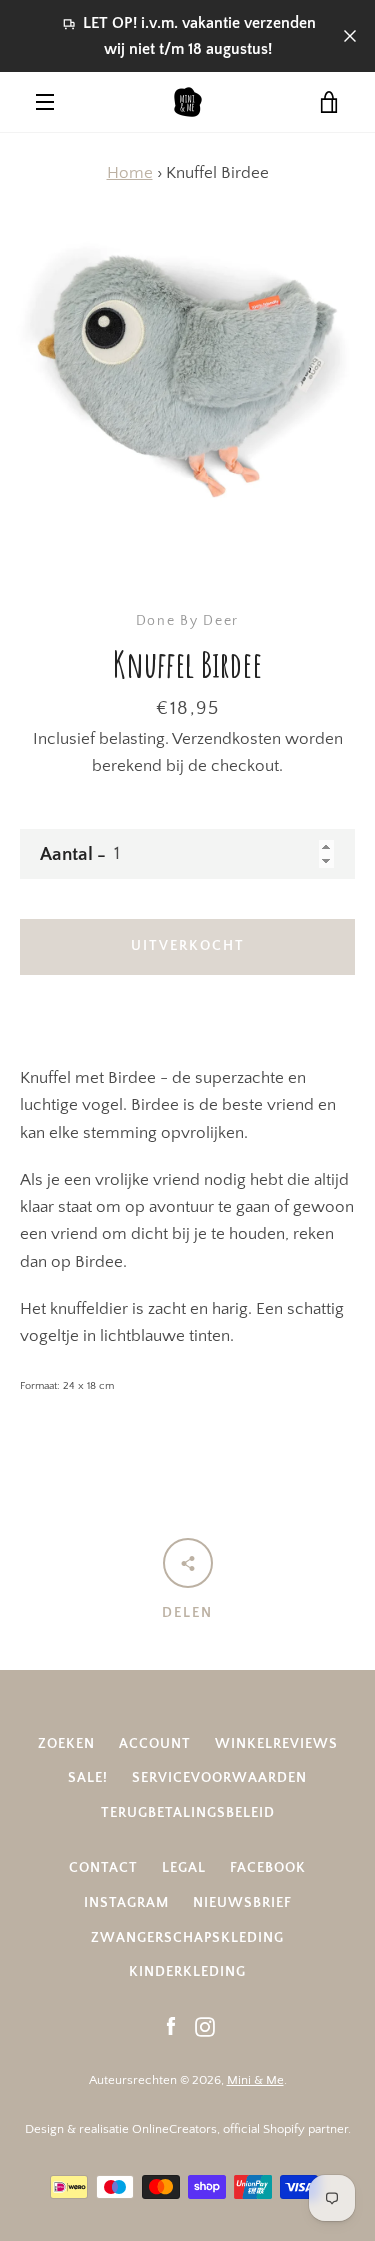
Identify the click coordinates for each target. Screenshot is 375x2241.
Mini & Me (255, 2080)
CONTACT (103, 1868)
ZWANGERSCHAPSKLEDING (187, 1938)
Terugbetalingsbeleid (188, 1813)
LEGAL (184, 1868)
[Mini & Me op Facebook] (171, 2026)
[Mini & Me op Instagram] (205, 2026)
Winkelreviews (276, 1744)
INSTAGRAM (126, 1903)
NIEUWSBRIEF (242, 1903)
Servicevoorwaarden (219, 1778)
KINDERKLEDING (187, 1972)
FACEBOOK (268, 1868)
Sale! (88, 1778)
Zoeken (66, 1744)
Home (130, 173)
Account (155, 1744)
